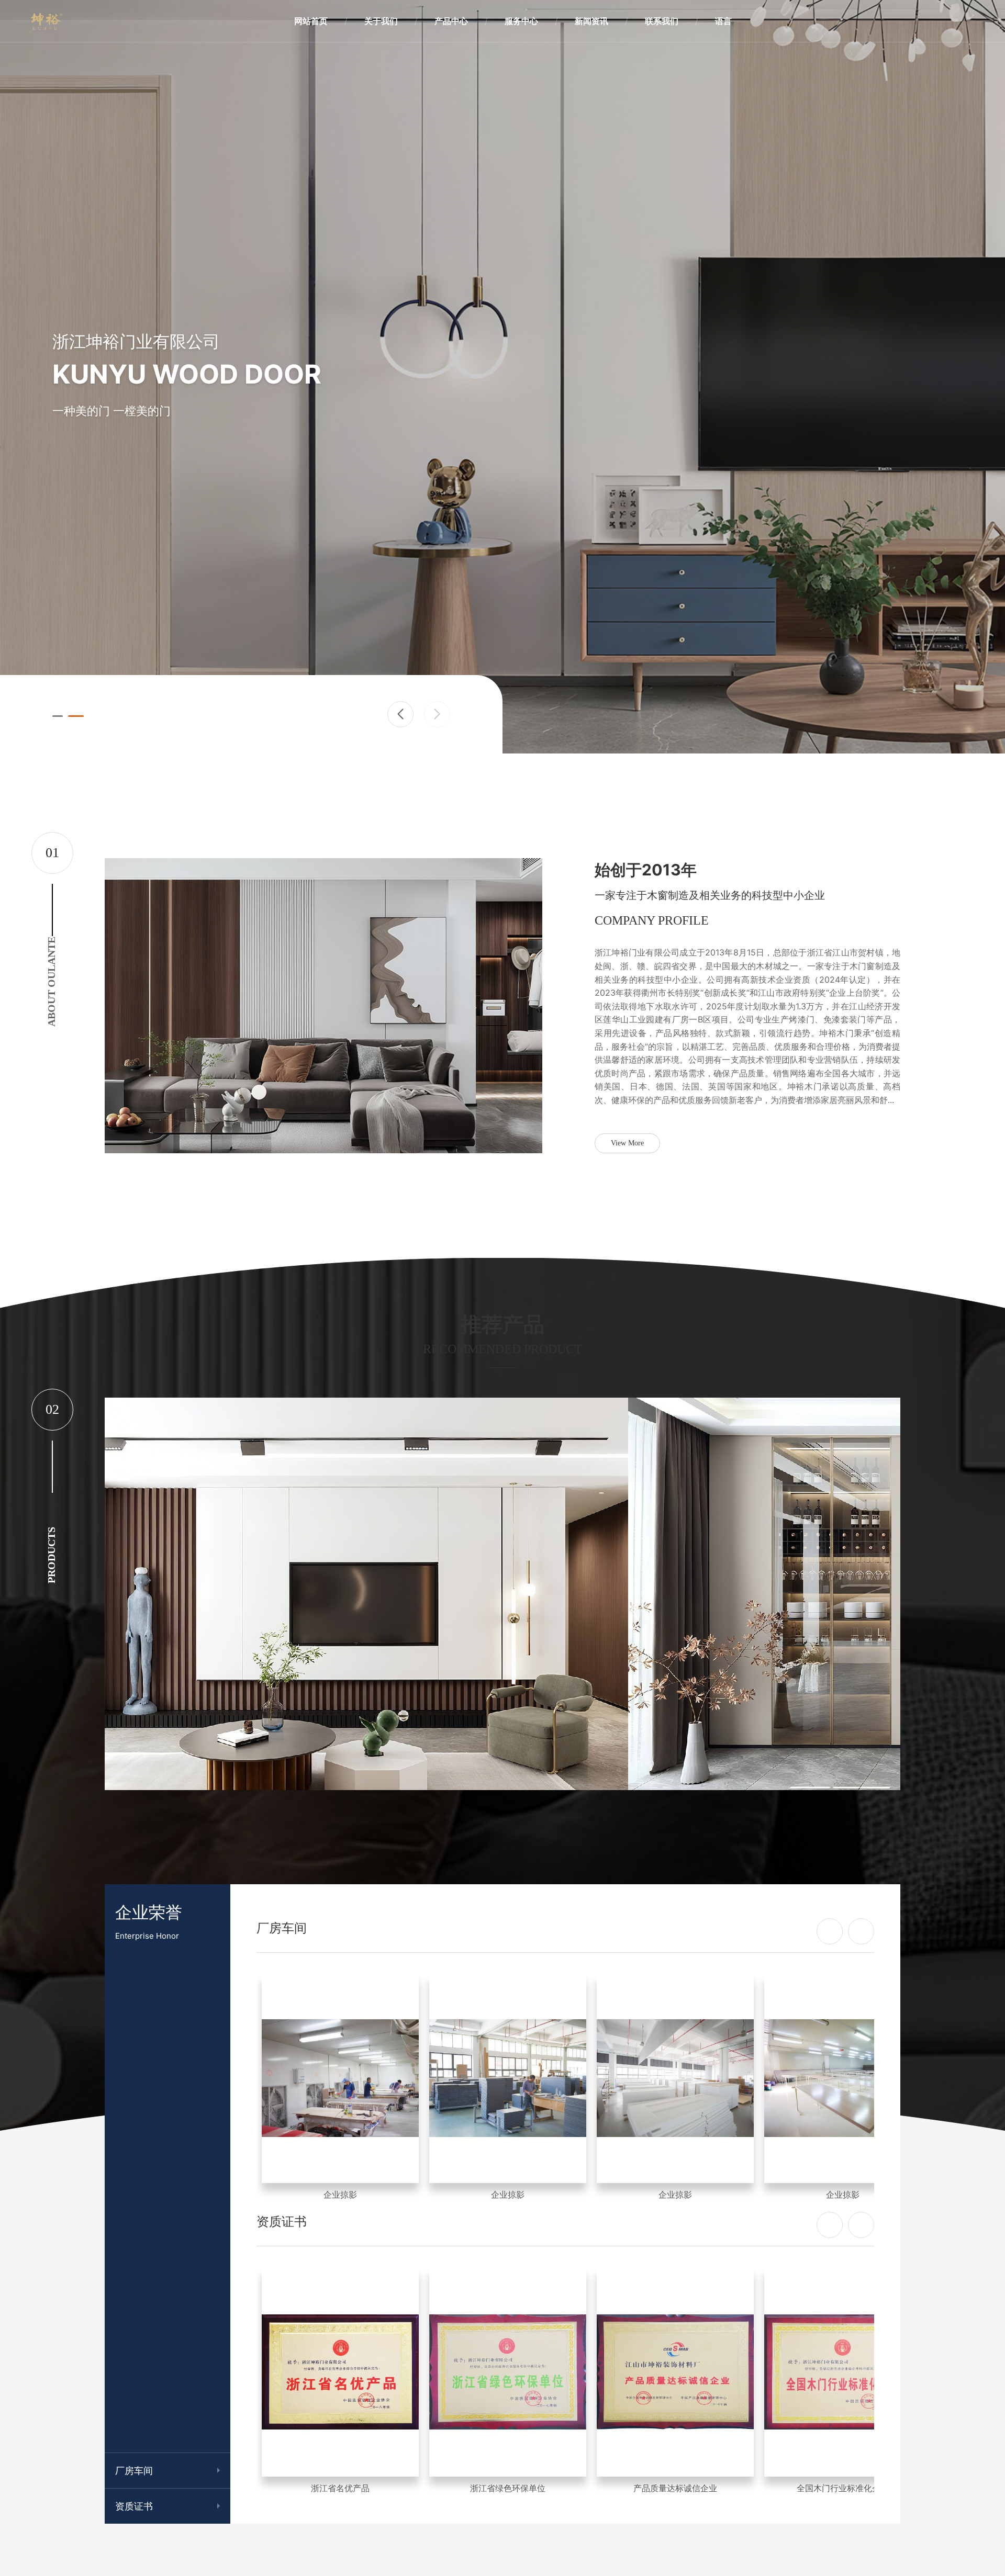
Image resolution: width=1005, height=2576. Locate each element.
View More (627, 1143)
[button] (400, 714)
